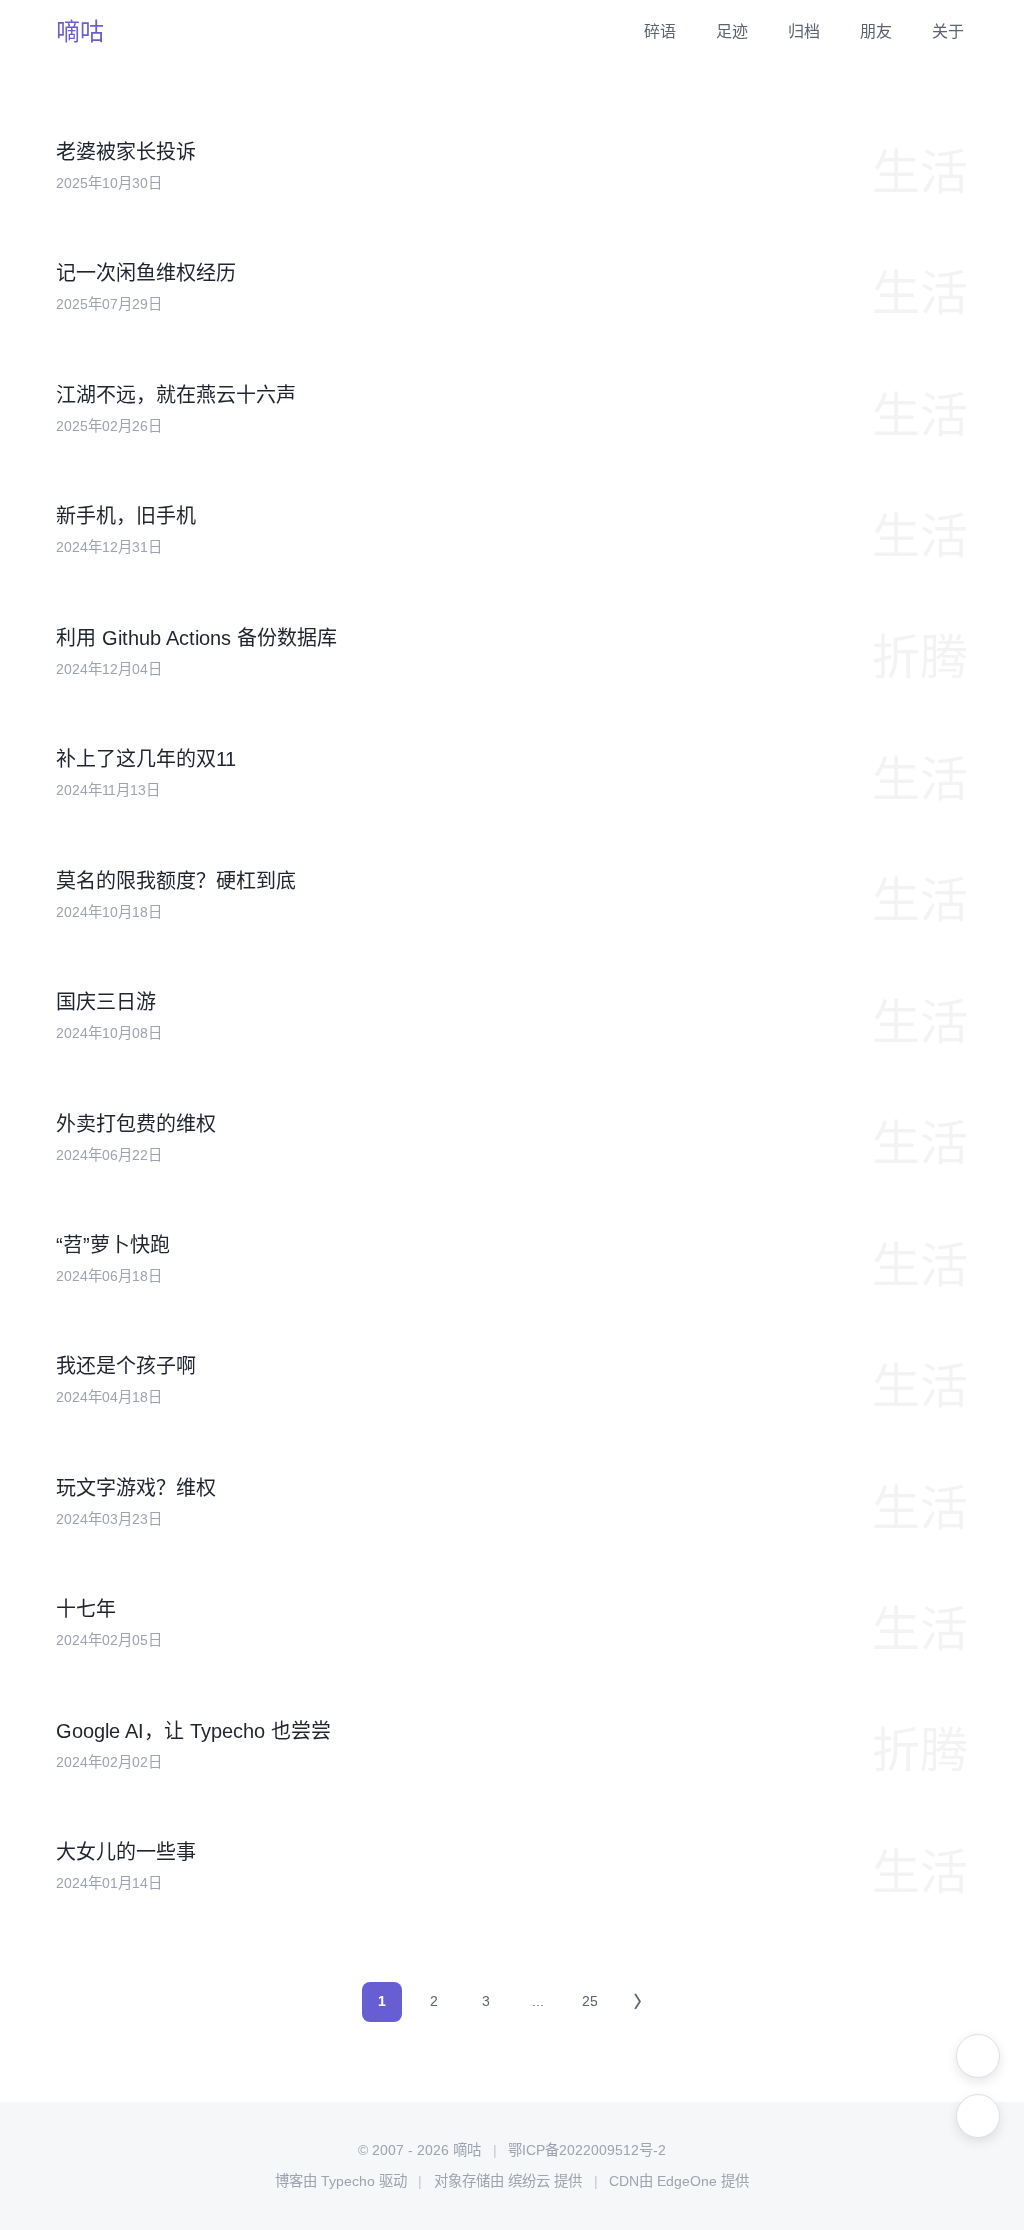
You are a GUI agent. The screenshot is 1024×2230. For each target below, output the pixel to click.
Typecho (348, 2181)
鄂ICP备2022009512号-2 (587, 2150)
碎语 (660, 31)
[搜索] (978, 2116)
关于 (948, 31)
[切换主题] (978, 2056)
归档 (804, 31)
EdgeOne (687, 2181)
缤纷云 (529, 2181)
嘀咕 (80, 31)
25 (590, 2001)
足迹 (732, 31)
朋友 (876, 31)
